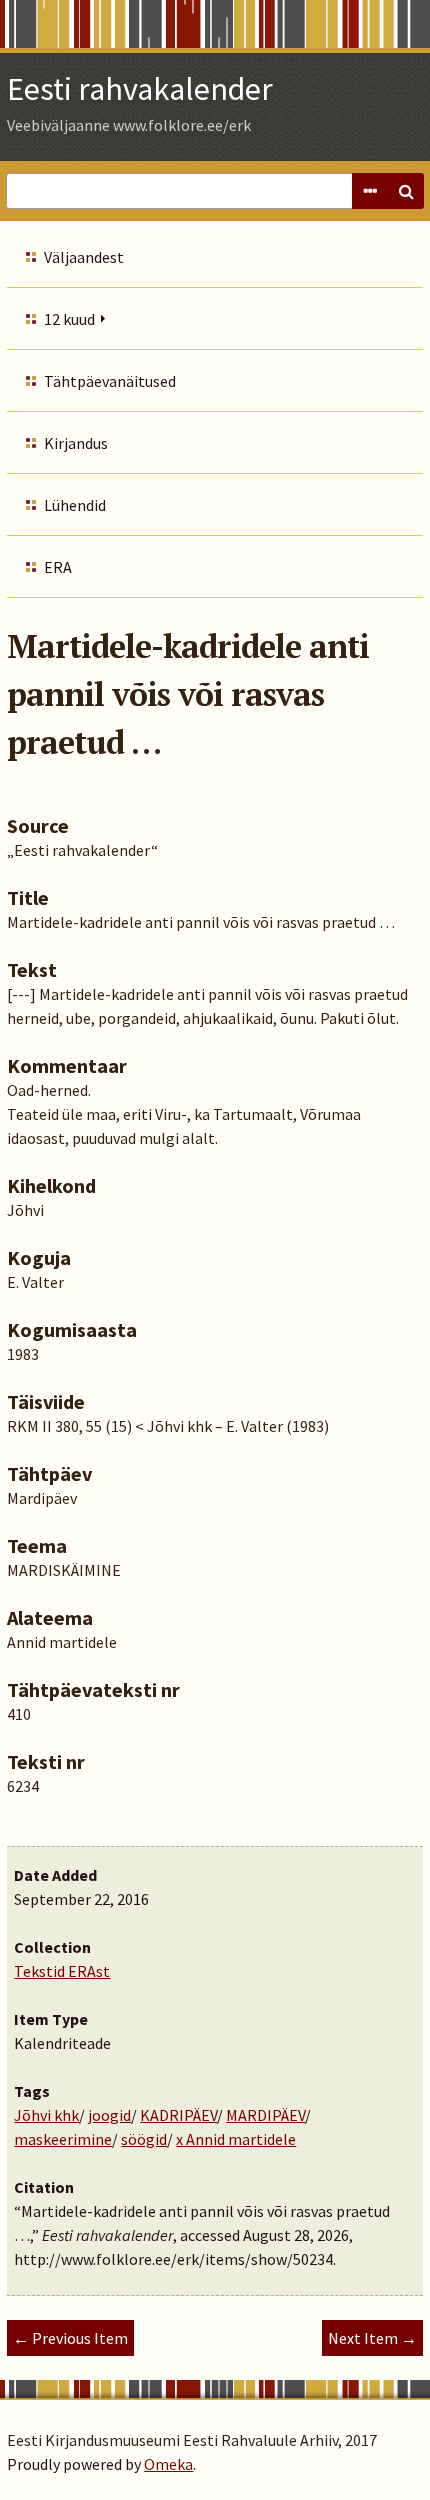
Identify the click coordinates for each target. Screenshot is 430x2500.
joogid (109, 2115)
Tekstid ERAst (62, 1971)
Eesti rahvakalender (140, 89)
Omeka (168, 2464)
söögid (144, 2139)
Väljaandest (84, 257)
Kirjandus (76, 443)
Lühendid (75, 505)
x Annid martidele (236, 2139)
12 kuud (69, 319)
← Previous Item (70, 2338)
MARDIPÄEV (265, 2115)
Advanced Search (370, 191)
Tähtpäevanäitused (110, 381)
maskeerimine (63, 2139)
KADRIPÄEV (178, 2115)
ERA (58, 567)
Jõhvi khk (46, 2115)
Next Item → (372, 2338)
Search (406, 191)
